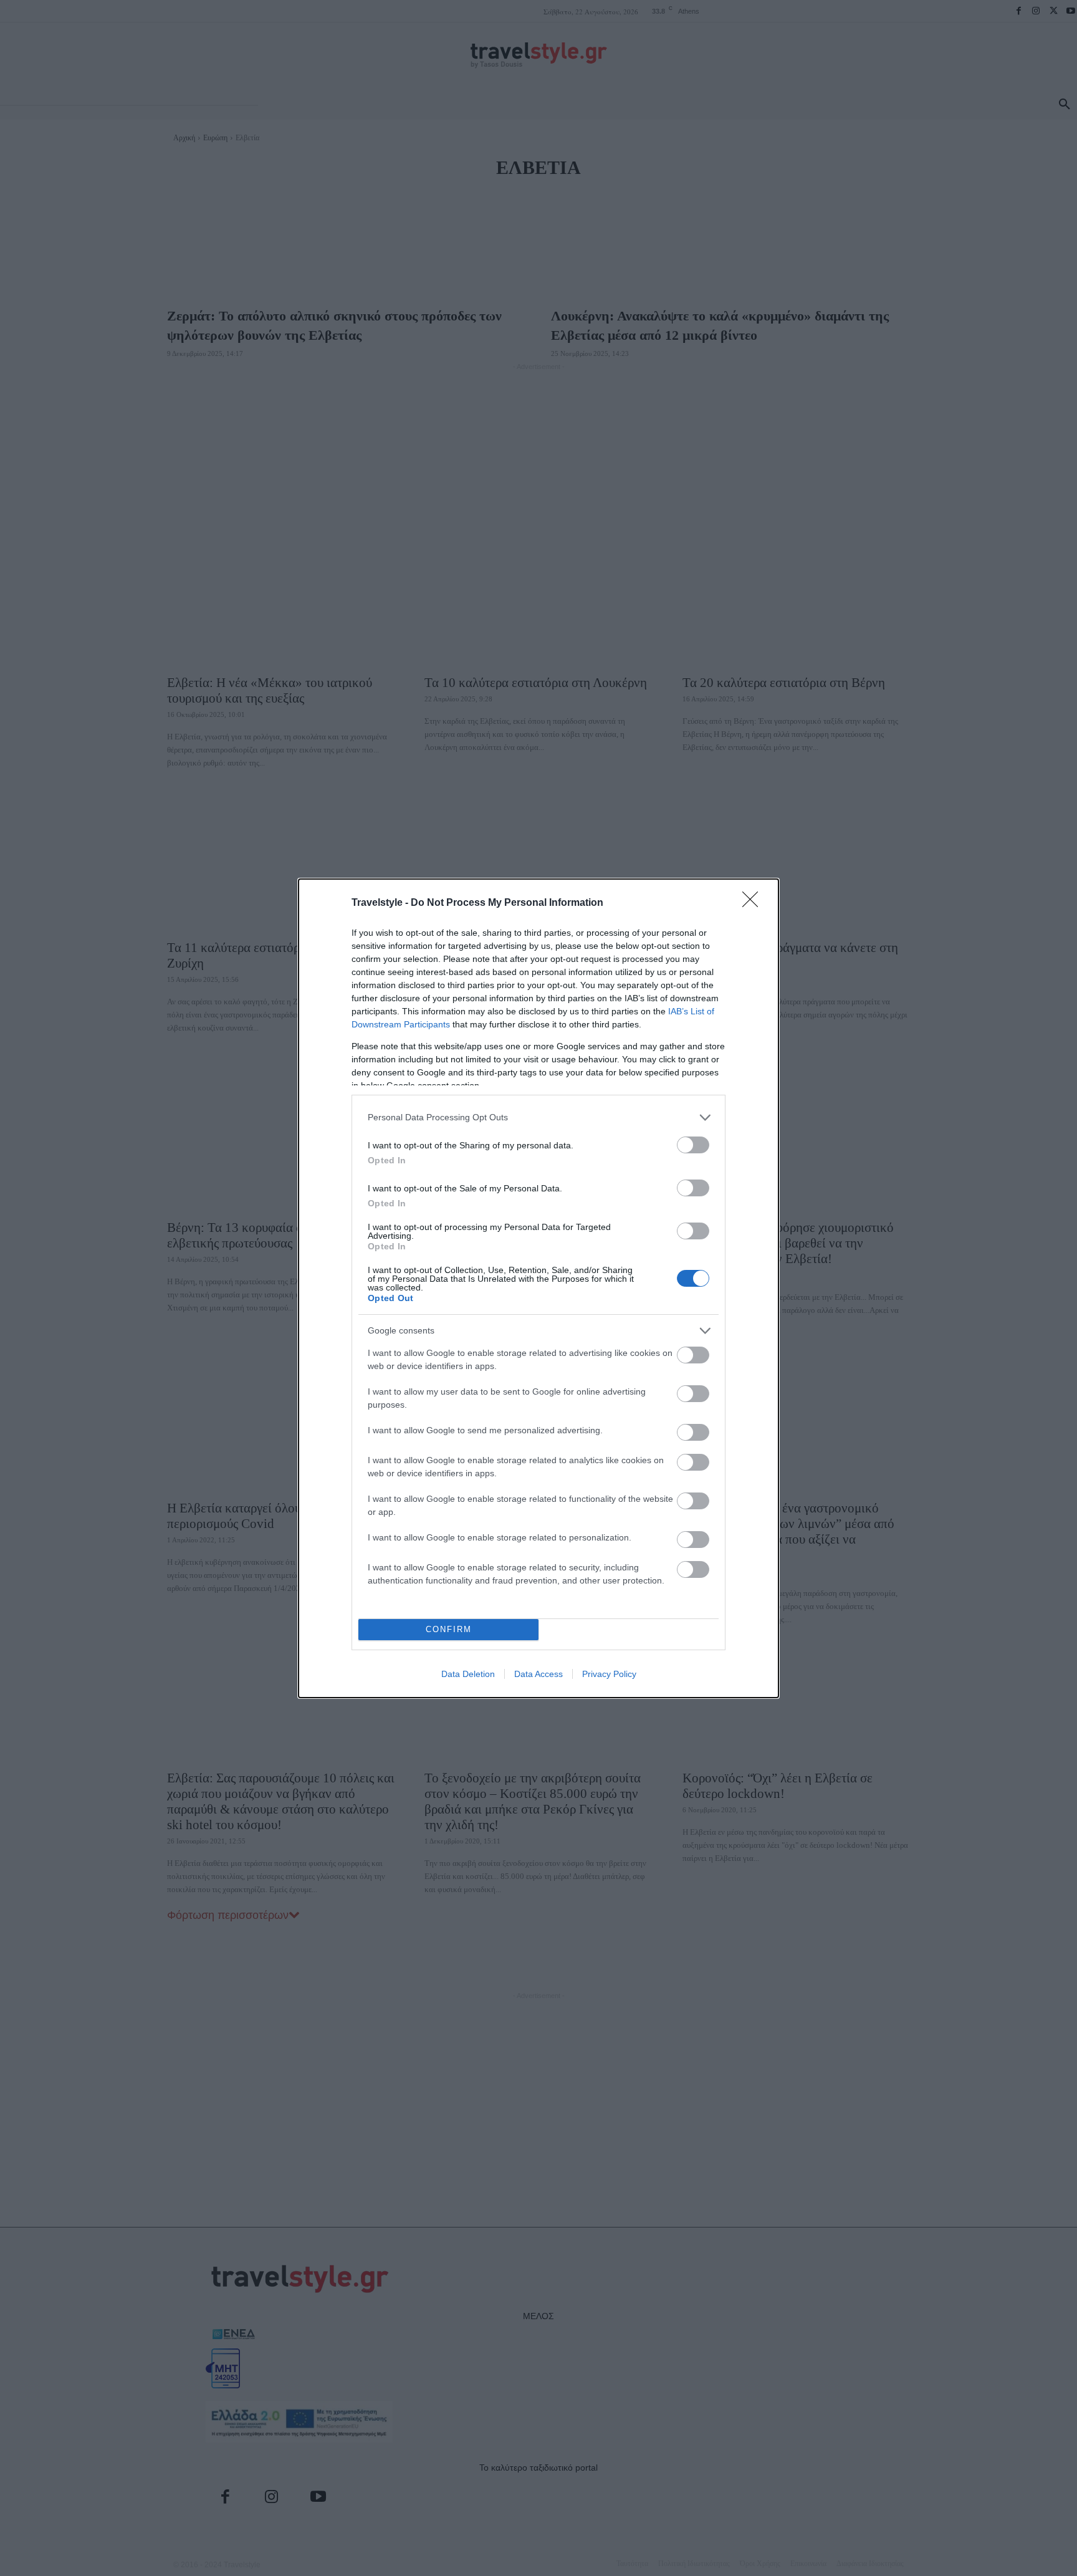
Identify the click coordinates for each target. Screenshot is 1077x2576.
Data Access (538, 1674)
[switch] (693, 1145)
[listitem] (538, 1117)
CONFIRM (449, 1629)
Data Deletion (468, 1674)
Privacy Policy (609, 1674)
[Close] (754, 903)
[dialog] (538, 1288)
